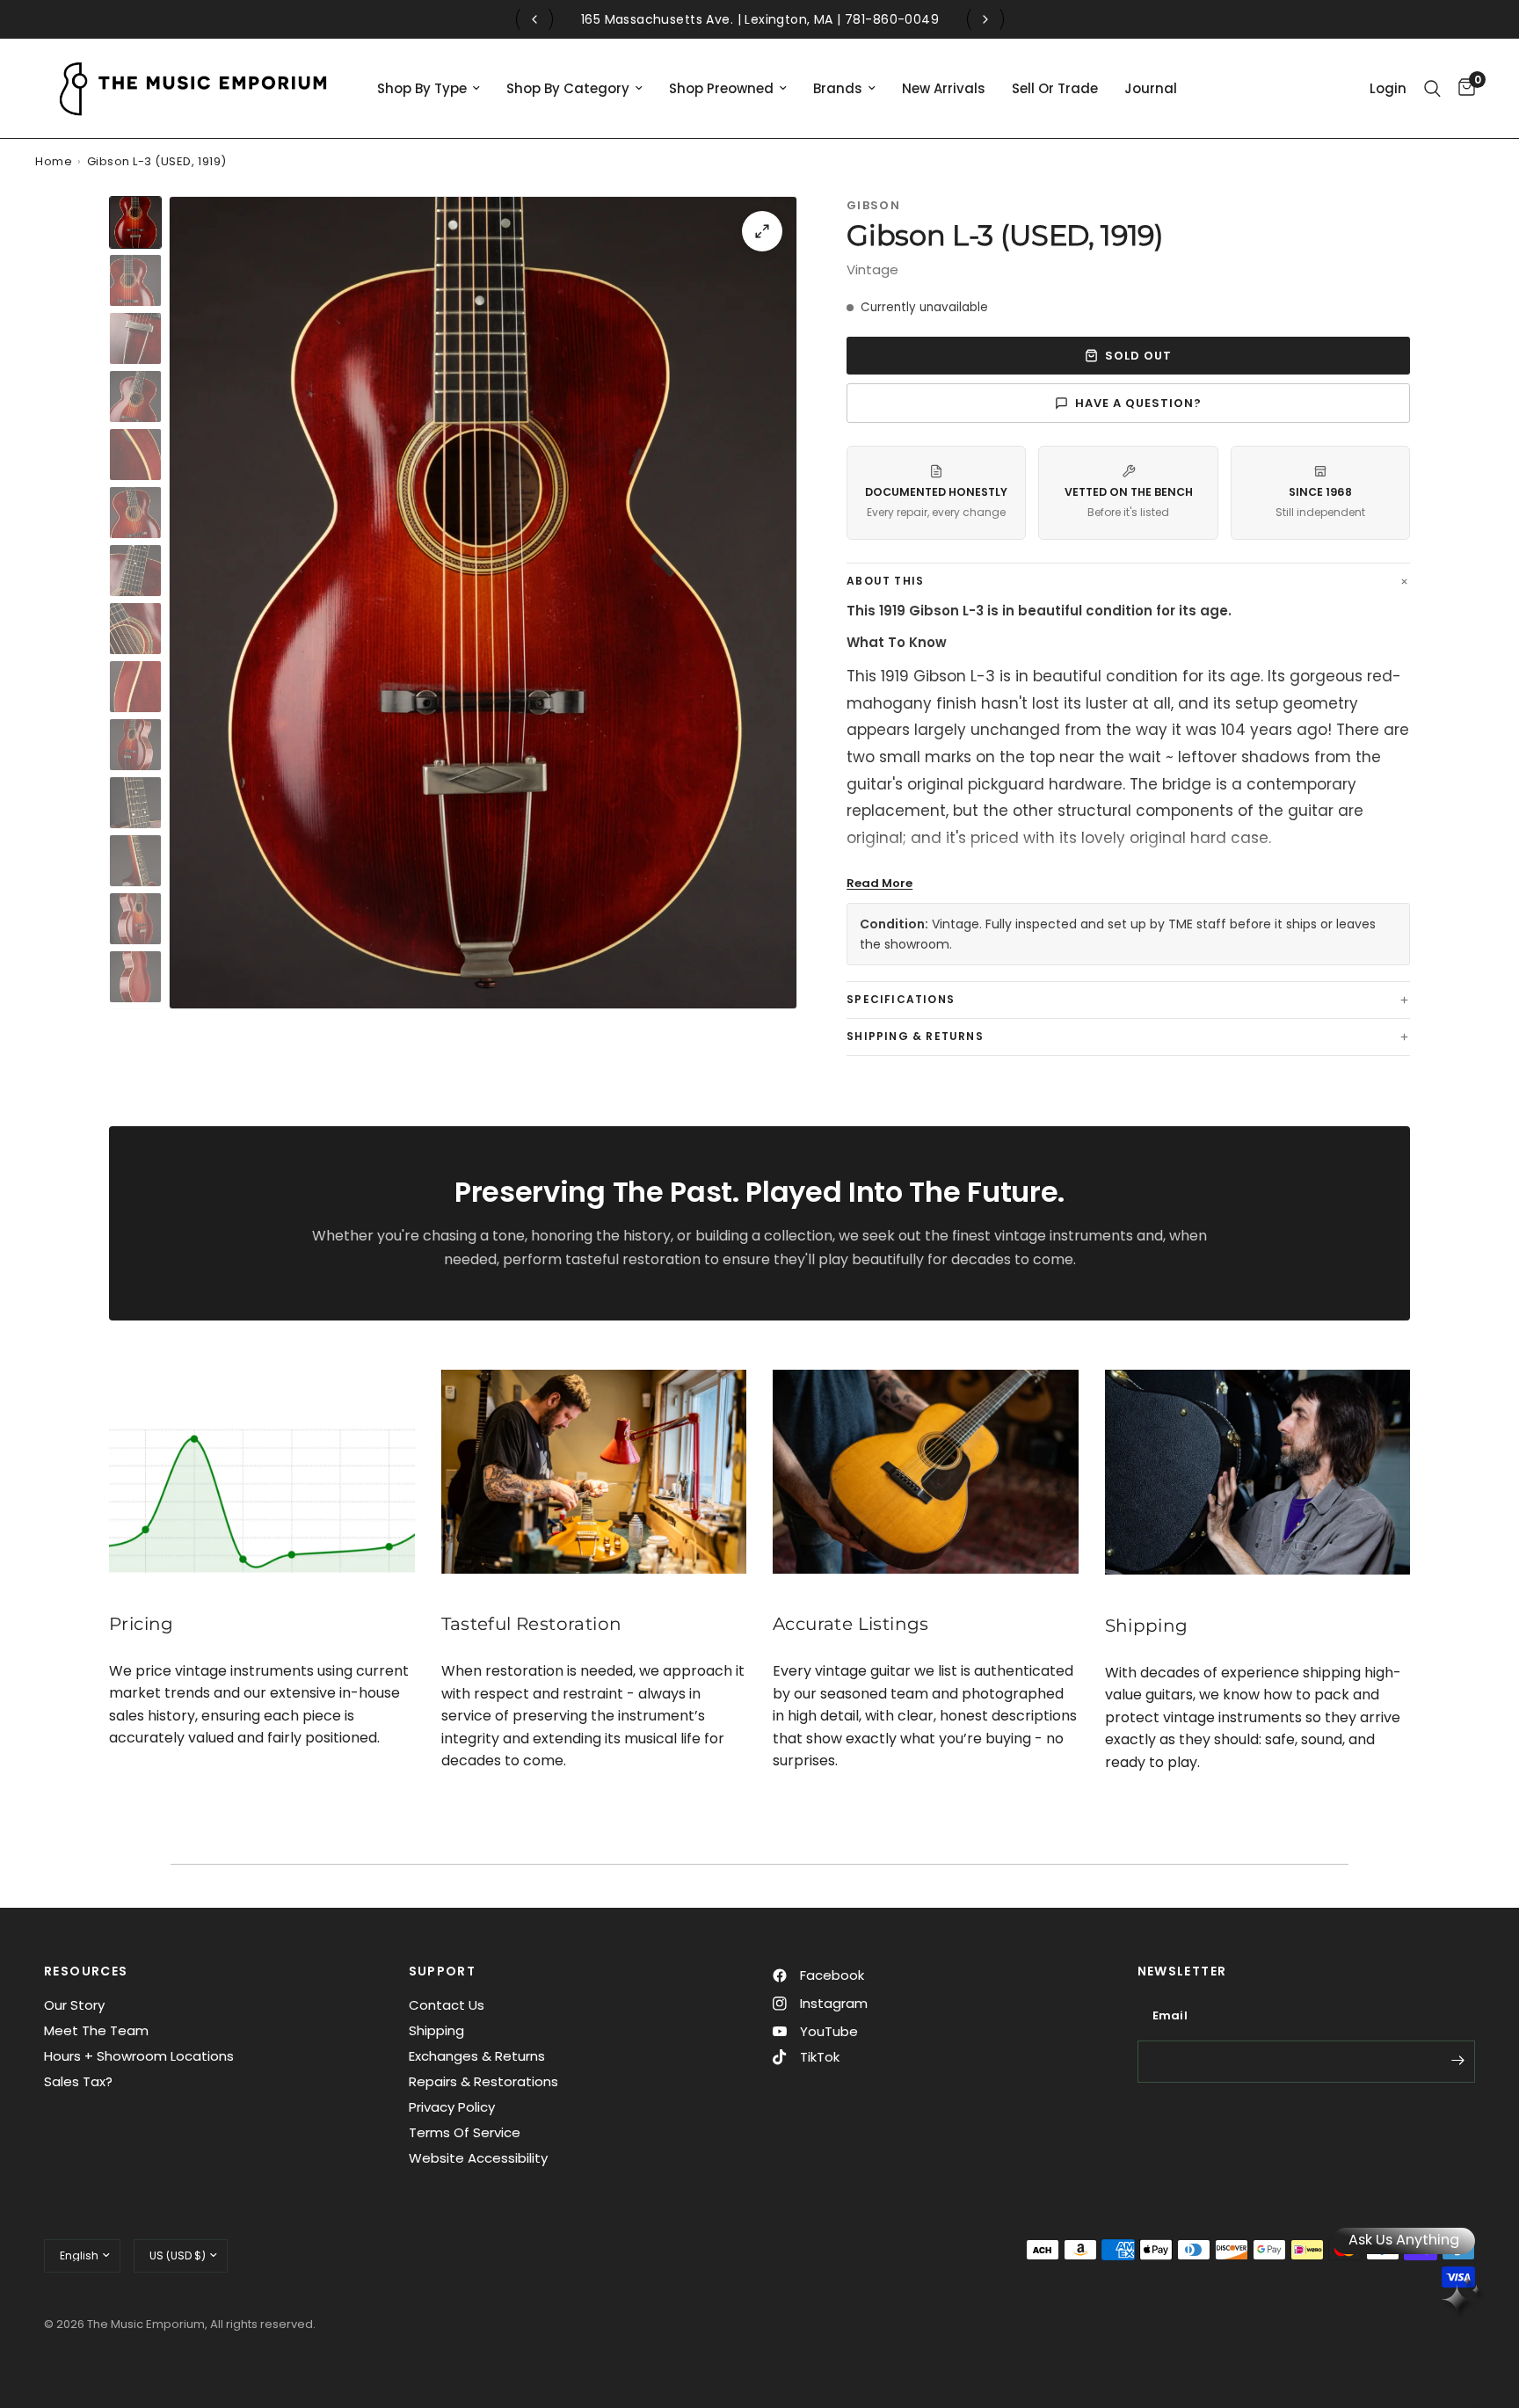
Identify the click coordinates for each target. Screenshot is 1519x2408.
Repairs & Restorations (483, 2081)
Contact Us (447, 2005)
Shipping (436, 2030)
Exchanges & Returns (477, 2056)
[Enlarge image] (762, 231)
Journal (1151, 88)
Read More (879, 883)
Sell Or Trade (1055, 88)
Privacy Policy (452, 2107)
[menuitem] (429, 89)
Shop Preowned (721, 88)
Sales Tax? (78, 2081)
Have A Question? (1139, 403)
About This (885, 581)
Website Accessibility (478, 2158)
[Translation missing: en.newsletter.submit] (1457, 2060)
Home (54, 161)
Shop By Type (422, 88)
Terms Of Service (465, 2132)
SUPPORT (443, 1971)
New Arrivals (944, 88)
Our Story (74, 2005)
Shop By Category (568, 88)
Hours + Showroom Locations (139, 2056)
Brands (838, 88)
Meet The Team (96, 2030)
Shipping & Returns (915, 1036)
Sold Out (1138, 356)
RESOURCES (86, 1971)
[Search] (1432, 88)
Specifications (901, 999)
